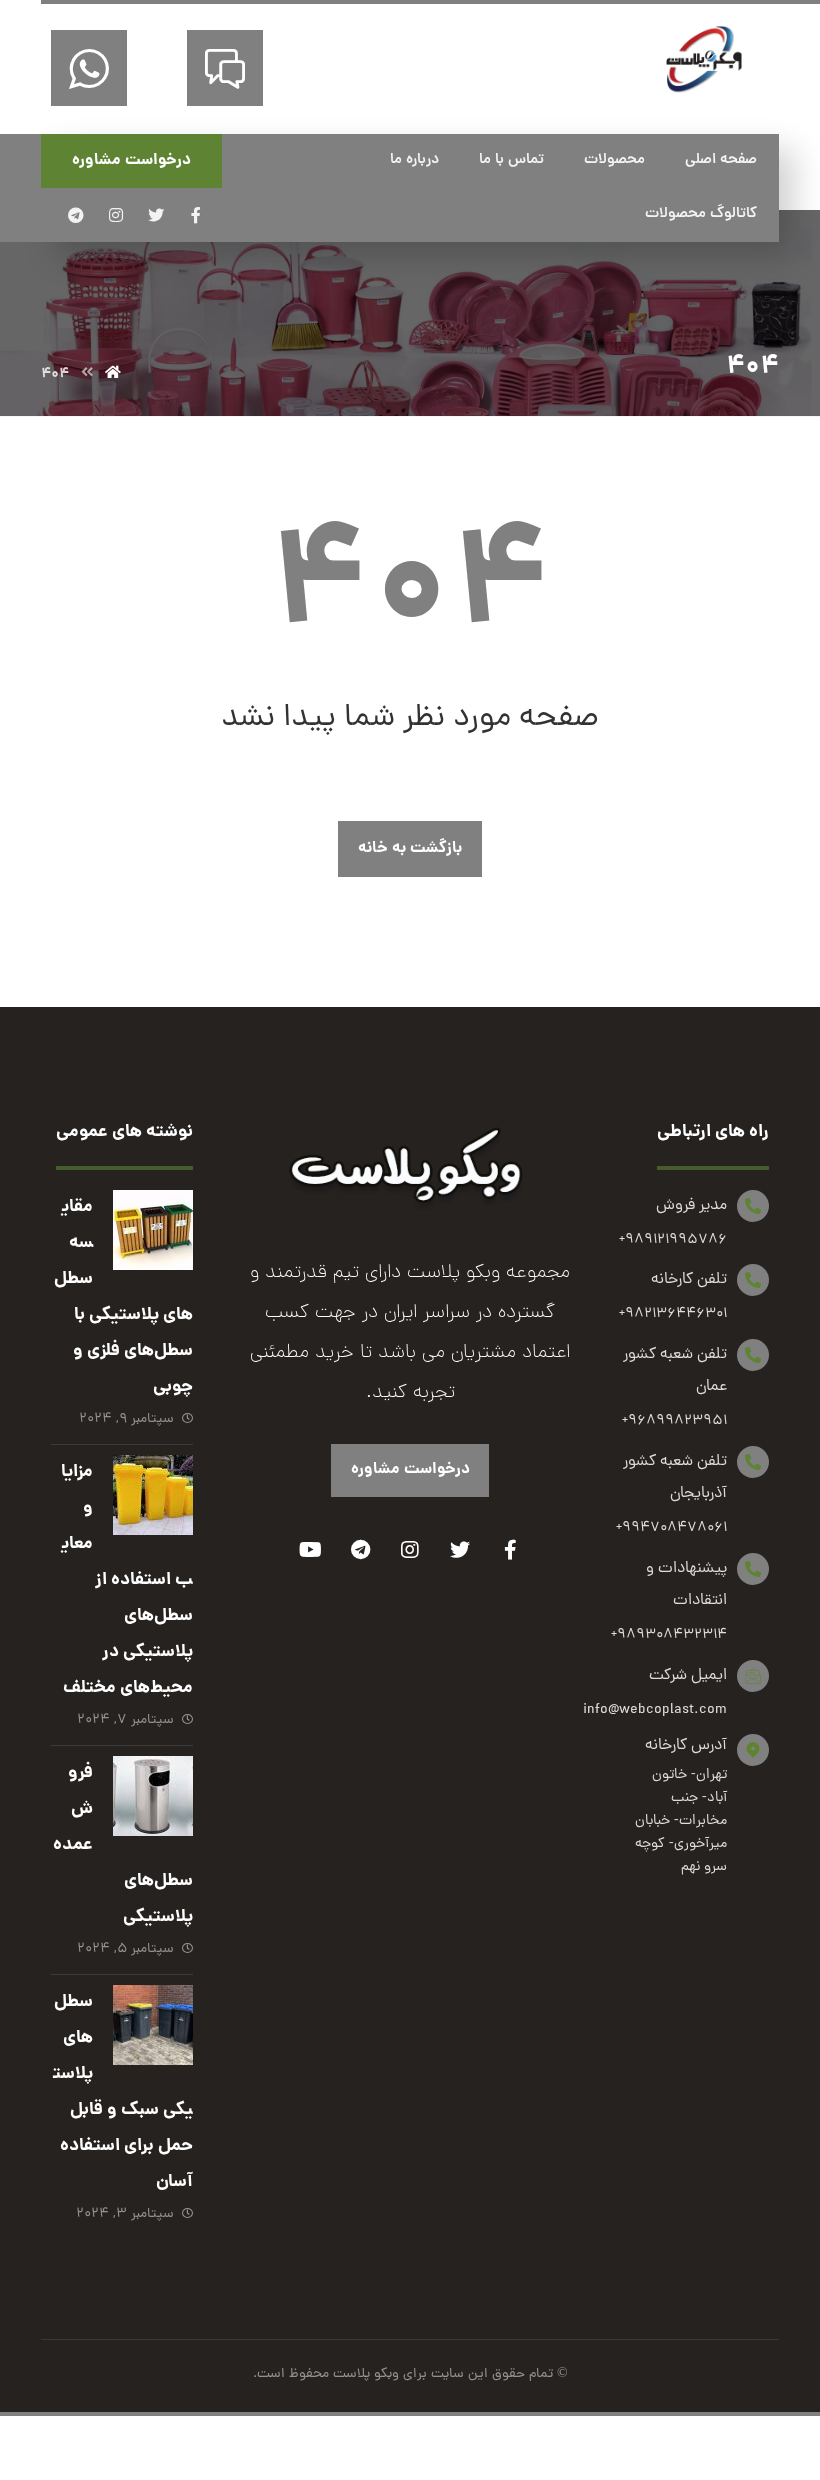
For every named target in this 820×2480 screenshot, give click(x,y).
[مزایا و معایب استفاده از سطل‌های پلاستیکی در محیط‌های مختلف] (153, 1495)
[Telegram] (360, 1550)
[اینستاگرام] (116, 215)
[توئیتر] (156, 215)
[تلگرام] (76, 215)
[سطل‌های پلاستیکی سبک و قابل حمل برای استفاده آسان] (153, 2025)
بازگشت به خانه (410, 848)
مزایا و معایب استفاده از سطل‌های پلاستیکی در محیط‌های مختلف (127, 1580)
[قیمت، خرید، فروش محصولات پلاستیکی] (704, 59)
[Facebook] (510, 1550)
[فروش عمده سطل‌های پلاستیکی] (153, 1796)
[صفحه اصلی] (113, 374)
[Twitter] (460, 1550)
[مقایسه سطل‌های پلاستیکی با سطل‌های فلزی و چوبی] (153, 1230)
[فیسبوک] (196, 215)
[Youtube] (310, 1550)
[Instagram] (410, 1550)
